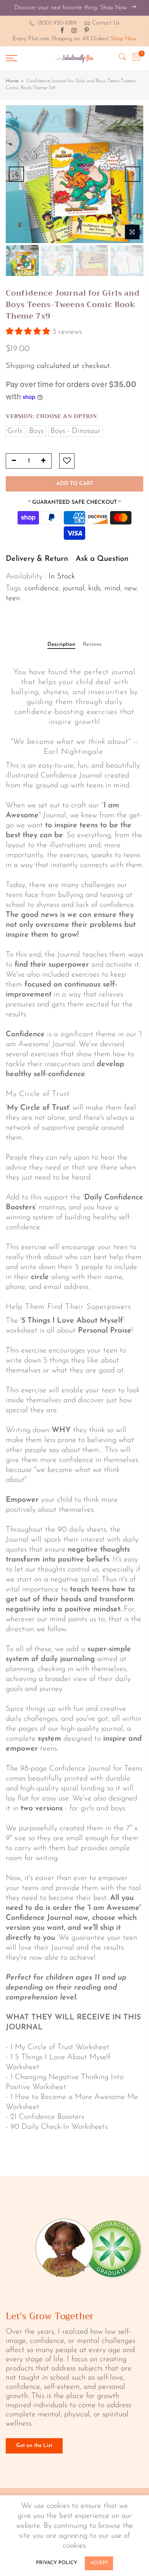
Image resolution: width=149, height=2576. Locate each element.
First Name (47, 995)
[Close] (130, 877)
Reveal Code (74, 1073)
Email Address (50, 1029)
